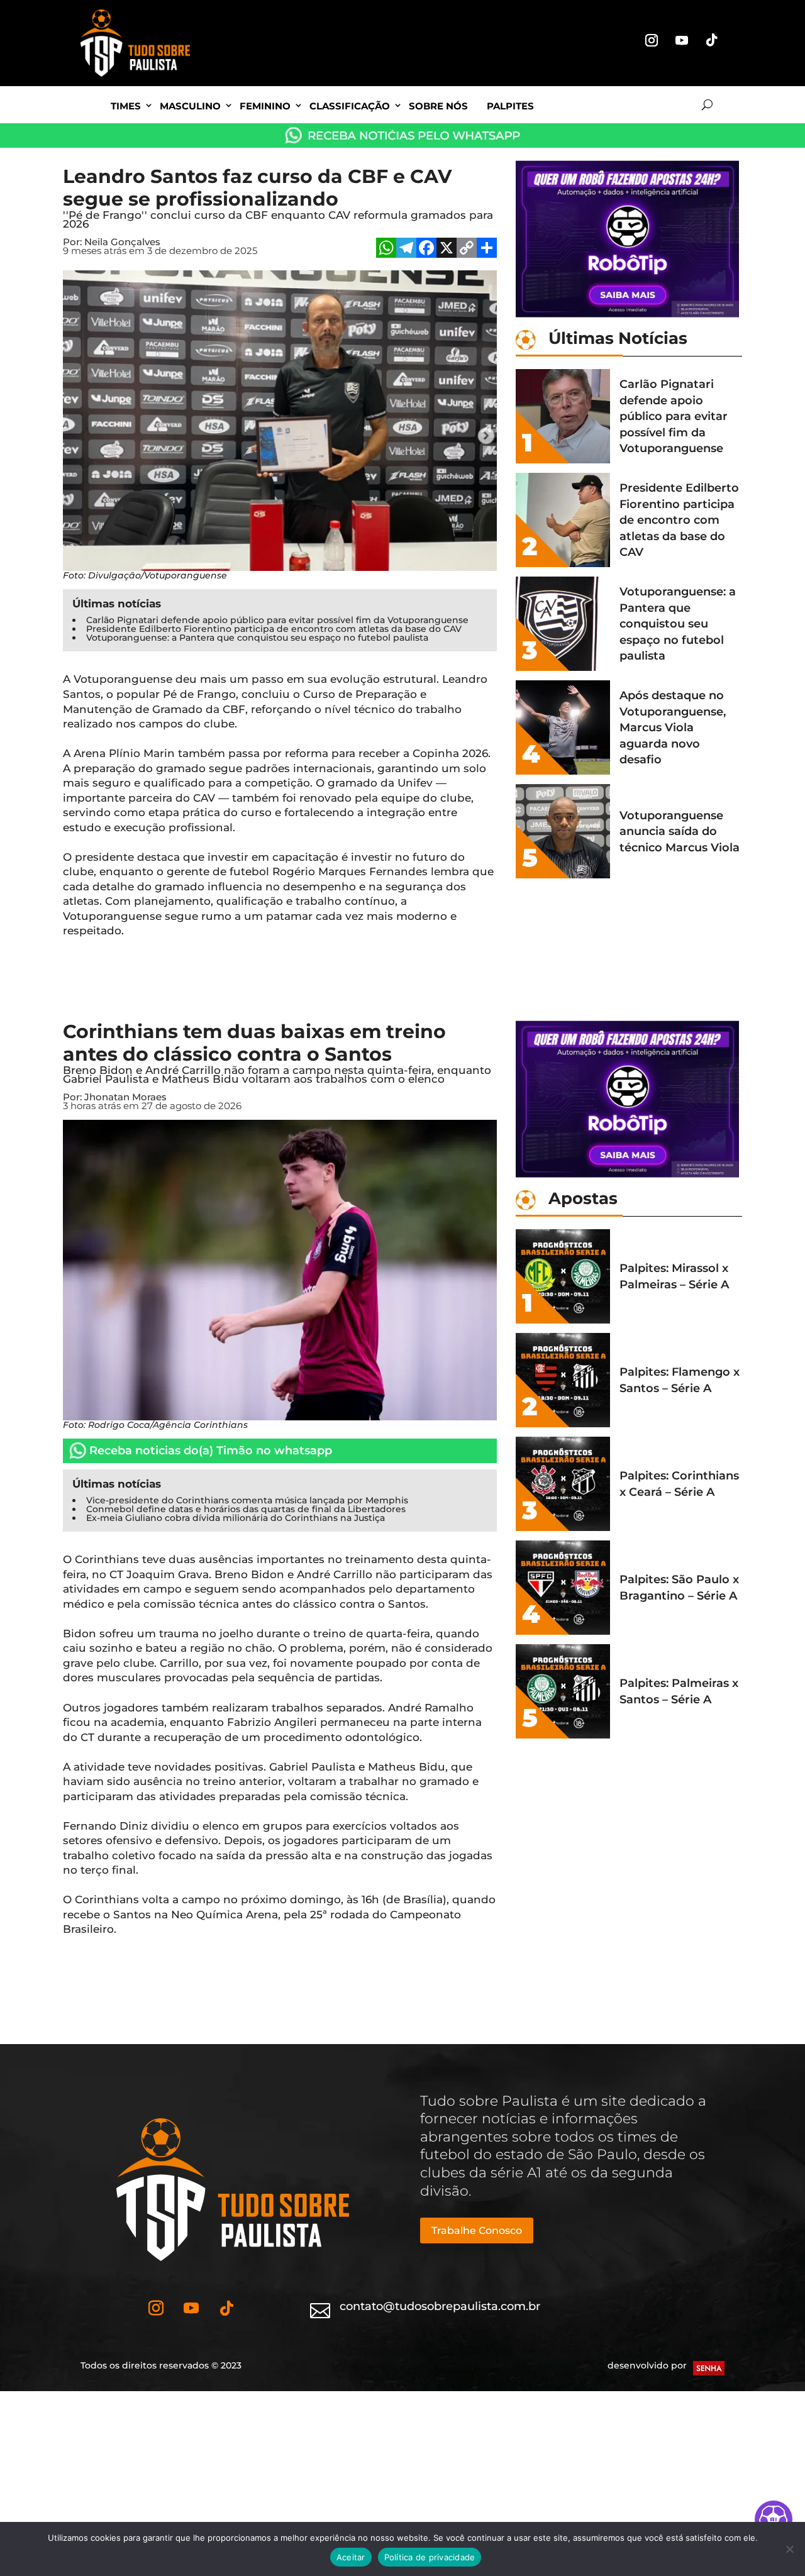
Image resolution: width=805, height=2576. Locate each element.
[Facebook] (426, 249)
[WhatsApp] (386, 249)
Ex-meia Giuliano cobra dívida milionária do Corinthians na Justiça (236, 1518)
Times (126, 106)
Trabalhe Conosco (477, 2231)
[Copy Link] (467, 249)
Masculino (190, 106)
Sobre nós (438, 106)
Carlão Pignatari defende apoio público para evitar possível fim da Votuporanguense (277, 620)
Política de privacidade (430, 2557)
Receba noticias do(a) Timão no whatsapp (211, 1451)
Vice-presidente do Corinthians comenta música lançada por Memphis (247, 1500)
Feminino (265, 106)
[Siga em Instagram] (652, 40)
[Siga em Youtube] (682, 40)
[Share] (487, 249)
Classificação (350, 106)
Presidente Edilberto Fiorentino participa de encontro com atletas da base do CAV (274, 629)
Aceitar (351, 2557)
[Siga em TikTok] (712, 40)
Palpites (510, 106)
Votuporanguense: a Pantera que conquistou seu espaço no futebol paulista (257, 638)
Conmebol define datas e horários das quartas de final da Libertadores (246, 1509)
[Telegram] (406, 249)
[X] (447, 249)
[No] (789, 2549)
